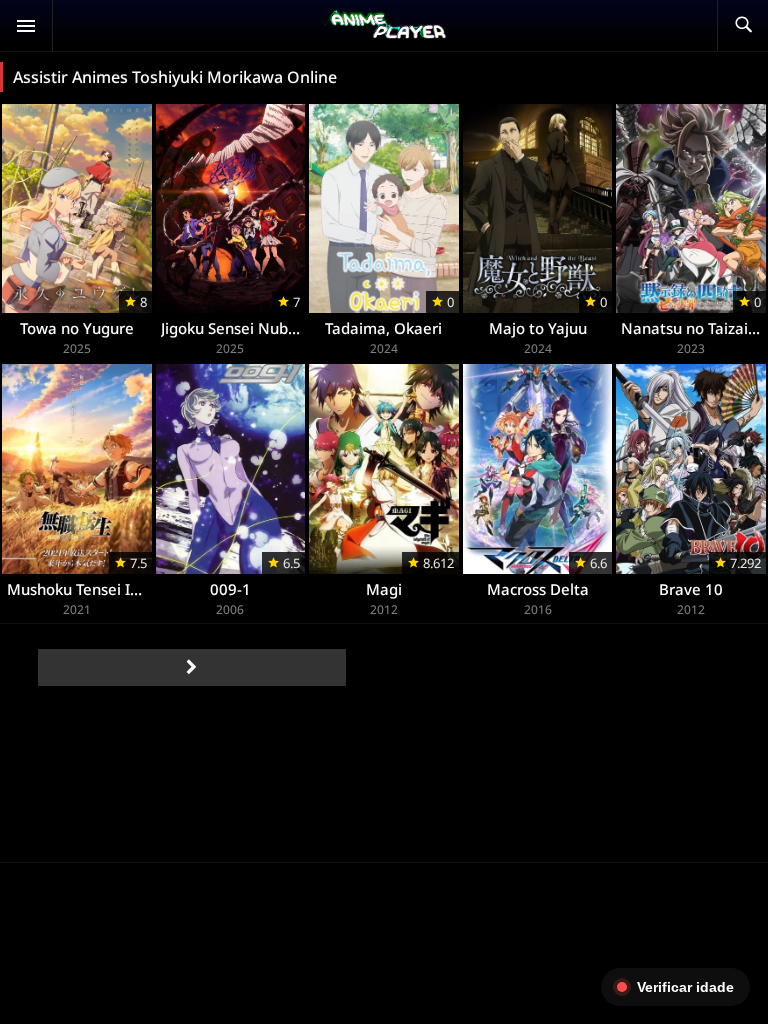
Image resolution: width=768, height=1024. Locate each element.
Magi (384, 589)
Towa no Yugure (77, 328)
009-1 (230, 589)
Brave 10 (691, 589)
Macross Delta (538, 589)
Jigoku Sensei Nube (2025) (254, 328)
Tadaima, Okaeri (383, 328)
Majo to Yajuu (538, 328)
